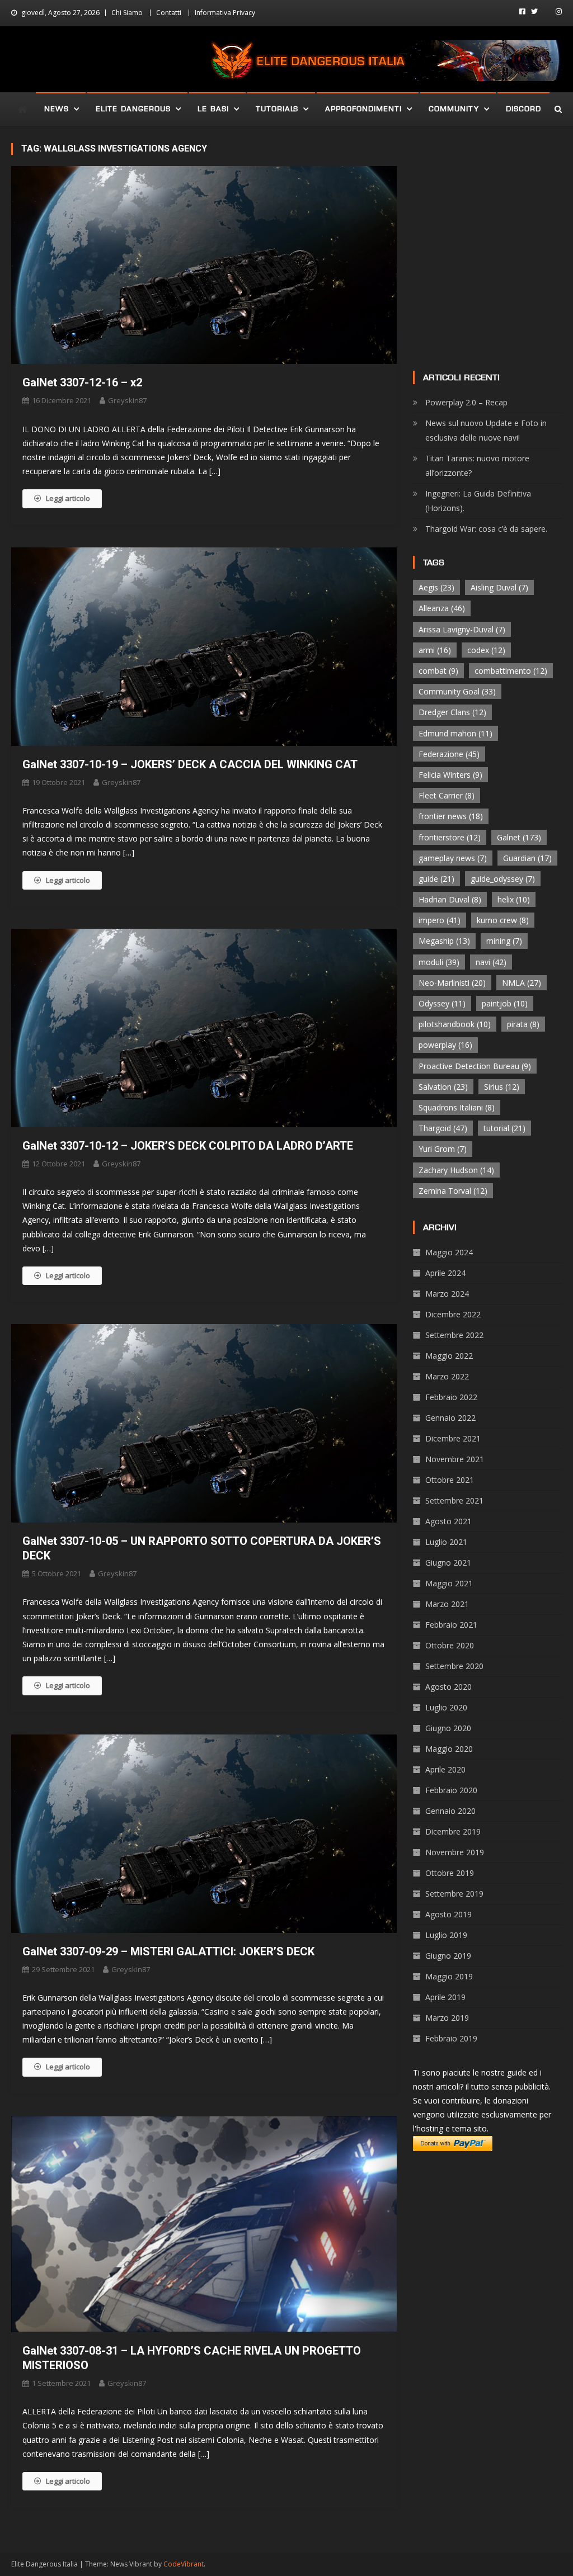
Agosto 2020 (448, 1687)
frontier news (451, 816)
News (57, 109)
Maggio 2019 (449, 1976)
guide (436, 879)
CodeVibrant (184, 2564)
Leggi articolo (68, 498)
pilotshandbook (455, 1024)
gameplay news (453, 858)
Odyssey (442, 1003)
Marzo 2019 (447, 2018)
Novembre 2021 (455, 1459)
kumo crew (503, 920)
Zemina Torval (453, 1191)
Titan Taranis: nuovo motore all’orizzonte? (477, 465)
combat (438, 671)
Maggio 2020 (449, 1749)
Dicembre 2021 (453, 1438)
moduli (439, 962)
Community (454, 109)
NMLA (522, 983)
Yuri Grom (443, 1149)
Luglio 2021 (446, 1542)
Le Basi (213, 109)
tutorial (504, 1128)
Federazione (449, 754)
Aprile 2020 (445, 1769)
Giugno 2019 (448, 1956)
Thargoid (443, 1128)
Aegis (436, 587)
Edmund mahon (455, 733)
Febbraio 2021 (451, 1625)
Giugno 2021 (448, 1563)
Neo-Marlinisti (452, 983)
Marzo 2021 (447, 1604)
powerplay (445, 1045)
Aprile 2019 (445, 1997)
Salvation (443, 1087)
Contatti (169, 13)
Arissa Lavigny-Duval (462, 629)
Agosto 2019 (448, 1914)
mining (504, 941)
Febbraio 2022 (451, 1397)
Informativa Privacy (225, 13)
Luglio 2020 (446, 1707)
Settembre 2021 (454, 1500)
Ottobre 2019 (450, 1873)
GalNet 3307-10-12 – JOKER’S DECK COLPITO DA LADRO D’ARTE (188, 1146)
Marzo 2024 (447, 1294)
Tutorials (277, 109)
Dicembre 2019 (453, 1831)
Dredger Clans (452, 712)
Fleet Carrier (447, 795)
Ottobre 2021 (450, 1480)
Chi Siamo (127, 13)
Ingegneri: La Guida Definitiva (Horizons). (478, 501)
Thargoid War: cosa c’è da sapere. (486, 529)
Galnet (519, 837)
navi (491, 962)
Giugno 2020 (448, 1728)
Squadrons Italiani (457, 1107)
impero (440, 920)
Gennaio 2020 (450, 1811)
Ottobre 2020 (450, 1645)
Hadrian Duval (450, 899)
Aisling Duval (499, 587)
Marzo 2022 (447, 1376)
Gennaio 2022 (450, 1418)
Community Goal (457, 691)
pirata (523, 1024)
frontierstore (450, 837)
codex (486, 650)
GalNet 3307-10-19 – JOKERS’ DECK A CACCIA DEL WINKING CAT (190, 764)
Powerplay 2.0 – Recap (466, 402)
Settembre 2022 (454, 1335)
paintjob (505, 1003)
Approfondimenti (363, 109)
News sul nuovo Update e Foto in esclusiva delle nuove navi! (486, 430)
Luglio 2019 (446, 1935)
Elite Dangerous (133, 109)
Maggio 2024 (449, 1252)
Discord (523, 109)
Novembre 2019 (455, 1852)
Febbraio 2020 (451, 1790)
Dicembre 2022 (453, 1314)
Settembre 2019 (454, 1894)
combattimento (511, 671)
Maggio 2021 (449, 1583)
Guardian (527, 858)
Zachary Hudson (456, 1170)
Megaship (444, 941)
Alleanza (442, 608)
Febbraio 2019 (451, 2038)
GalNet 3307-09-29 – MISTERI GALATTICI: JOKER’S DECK (168, 1951)
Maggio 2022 (449, 1356)
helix (514, 899)
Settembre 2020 (454, 1666)
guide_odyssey (503, 879)
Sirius (502, 1087)
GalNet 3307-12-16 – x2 (82, 382)
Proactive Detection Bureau (475, 1066)
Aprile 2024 (445, 1273)
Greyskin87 (127, 400)
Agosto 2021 (448, 1521)
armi (435, 650)
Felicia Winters (450, 775)
